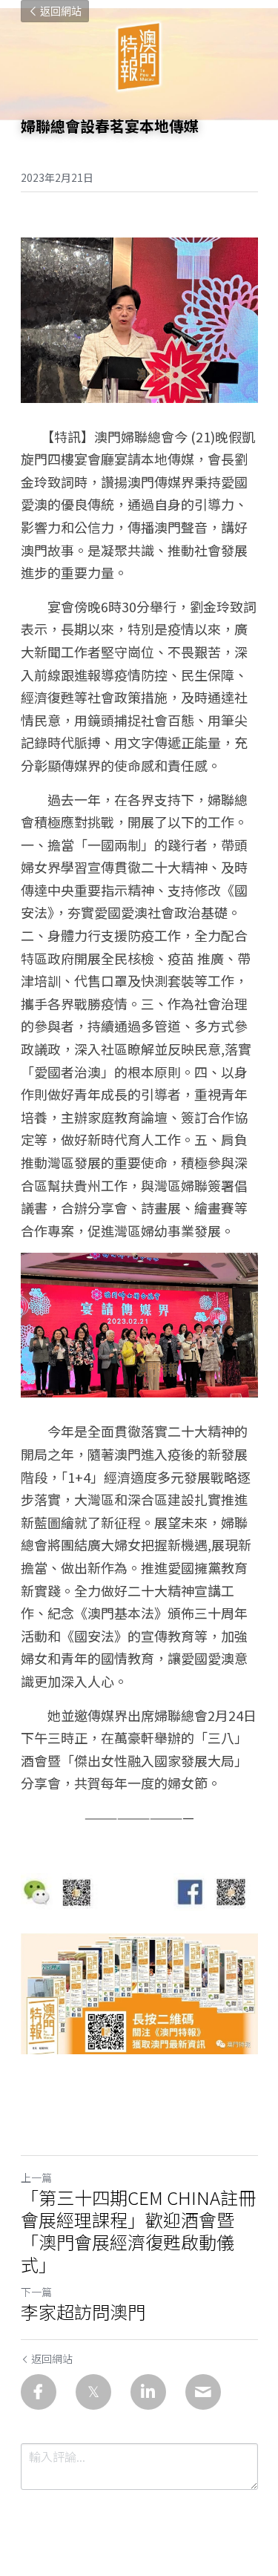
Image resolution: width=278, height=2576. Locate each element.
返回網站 (61, 11)
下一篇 (36, 2292)
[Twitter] (93, 2392)
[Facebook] (39, 2392)
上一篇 (36, 2177)
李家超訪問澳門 (83, 2312)
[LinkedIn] (148, 2392)
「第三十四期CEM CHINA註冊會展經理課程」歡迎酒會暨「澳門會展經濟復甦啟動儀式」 (138, 2231)
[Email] (203, 2392)
